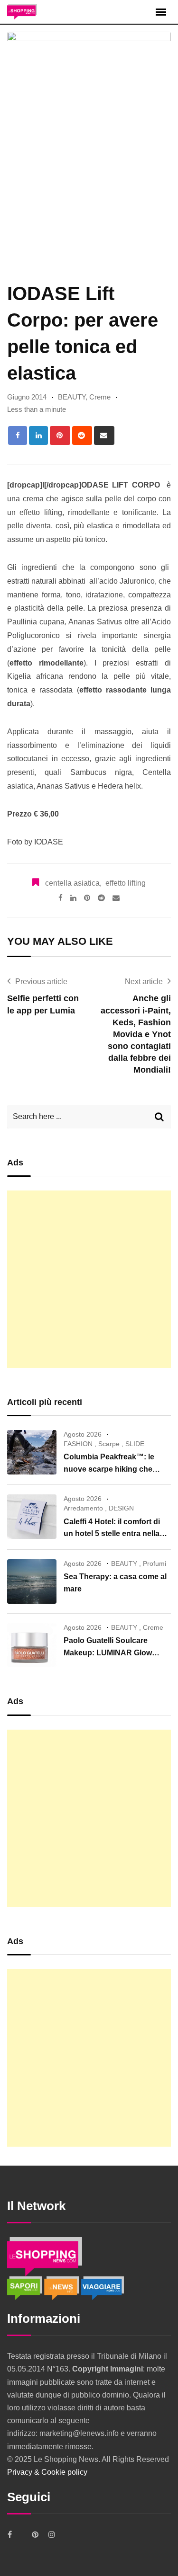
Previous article (41, 982)
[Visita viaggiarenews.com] (103, 2287)
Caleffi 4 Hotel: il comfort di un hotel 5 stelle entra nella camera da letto (112, 1534)
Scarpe (109, 1444)
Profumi (155, 1563)
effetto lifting (126, 883)
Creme (100, 397)
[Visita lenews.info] (63, 2287)
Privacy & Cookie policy (47, 2472)
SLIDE (135, 1444)
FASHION (78, 1444)
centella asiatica (72, 883)
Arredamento (83, 1508)
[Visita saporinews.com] (26, 2287)
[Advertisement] (89, 1279)
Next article (144, 982)
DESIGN (121, 1508)
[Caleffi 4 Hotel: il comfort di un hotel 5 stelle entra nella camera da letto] (32, 1517)
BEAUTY (72, 397)
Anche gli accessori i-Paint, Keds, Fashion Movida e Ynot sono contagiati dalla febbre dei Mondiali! (136, 1034)
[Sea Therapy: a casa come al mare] (32, 1581)
